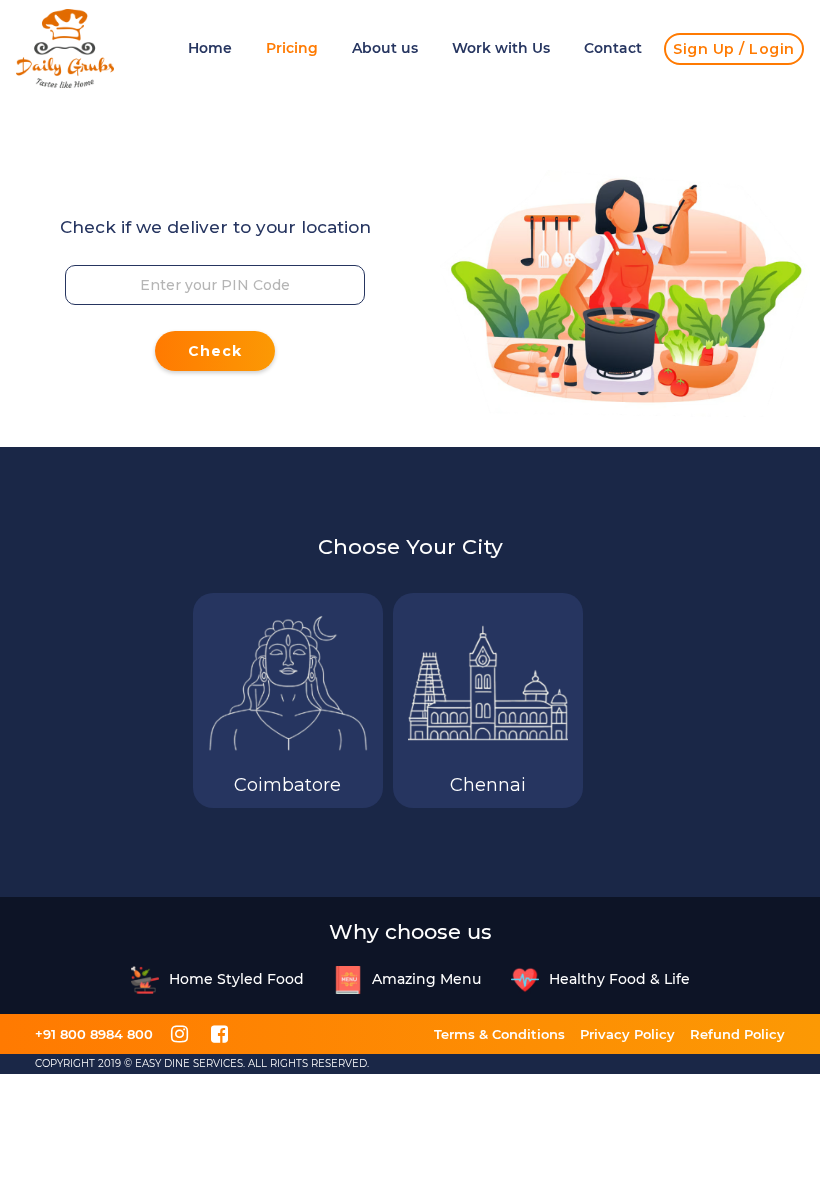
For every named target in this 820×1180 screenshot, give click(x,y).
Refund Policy (737, 1034)
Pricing (292, 48)
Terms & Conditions (499, 1034)
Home (210, 48)
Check (215, 351)
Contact (613, 48)
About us (385, 48)
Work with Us (501, 48)
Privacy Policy (627, 1034)
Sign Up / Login (734, 49)
